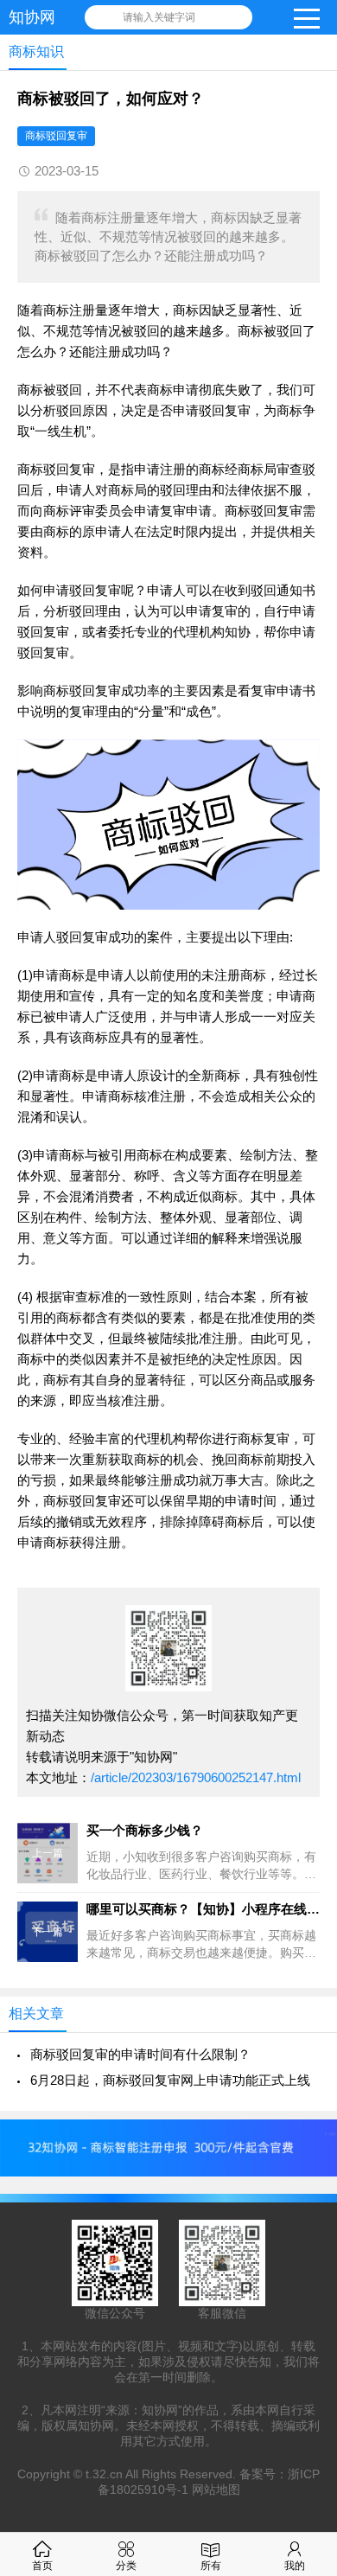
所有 (211, 2566)
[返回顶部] (302, 2300)
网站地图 (216, 2490)
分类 (126, 2566)
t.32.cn (104, 2474)
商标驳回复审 (56, 136)
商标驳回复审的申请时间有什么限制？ (140, 2054)
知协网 (32, 17)
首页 (42, 2566)
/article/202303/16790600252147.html (196, 1777)
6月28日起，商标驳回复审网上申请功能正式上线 (170, 2080)
